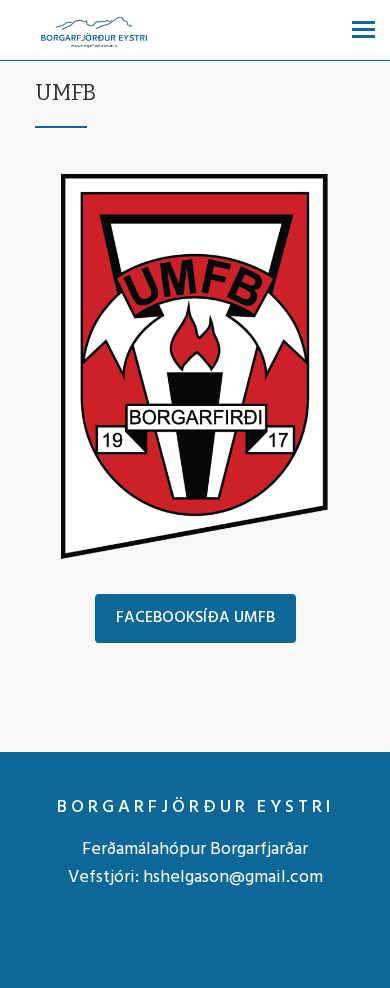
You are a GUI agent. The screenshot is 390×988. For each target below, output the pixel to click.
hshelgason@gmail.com (233, 877)
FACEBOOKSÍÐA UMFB (195, 618)
